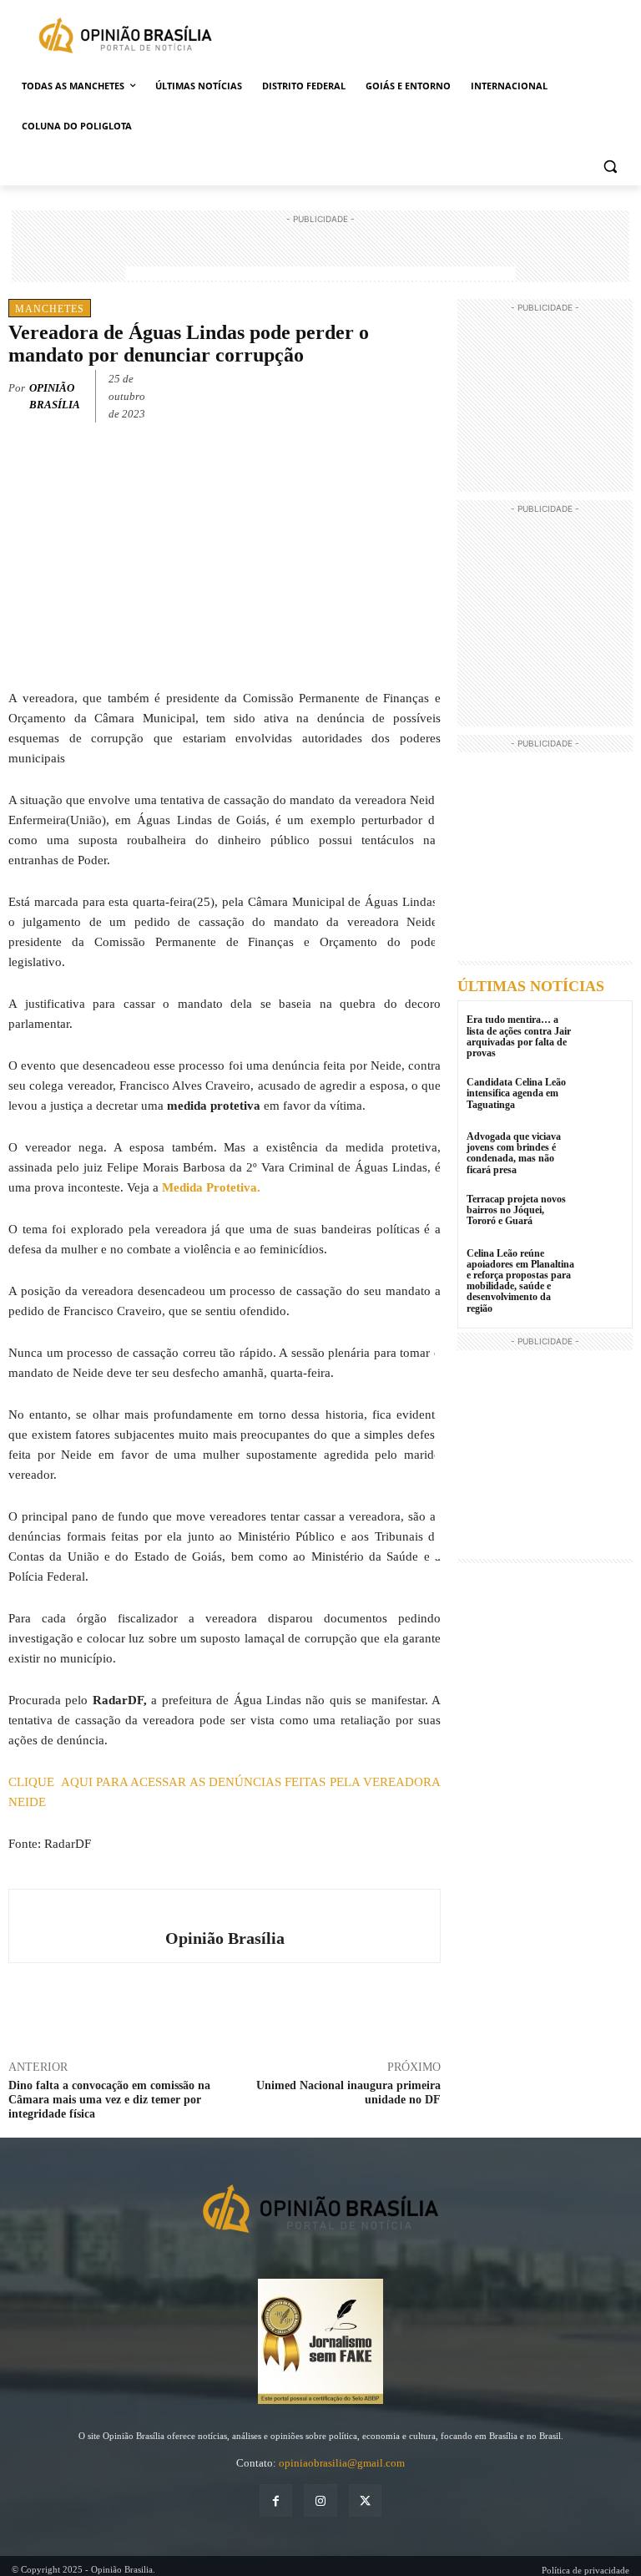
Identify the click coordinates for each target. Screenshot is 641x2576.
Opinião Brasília (55, 396)
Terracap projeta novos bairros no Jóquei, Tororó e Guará (516, 1210)
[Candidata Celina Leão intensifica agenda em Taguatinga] (603, 1098)
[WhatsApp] (386, 393)
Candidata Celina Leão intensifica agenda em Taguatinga (516, 1093)
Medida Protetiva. (211, 1187)
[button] (610, 167)
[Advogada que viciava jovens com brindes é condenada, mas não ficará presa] (603, 1152)
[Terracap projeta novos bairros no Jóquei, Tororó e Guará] (603, 1215)
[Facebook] (309, 393)
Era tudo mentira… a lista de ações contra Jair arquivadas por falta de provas (519, 1036)
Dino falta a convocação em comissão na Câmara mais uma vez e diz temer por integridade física (109, 2100)
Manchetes (50, 309)
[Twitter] (347, 393)
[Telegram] (424, 393)
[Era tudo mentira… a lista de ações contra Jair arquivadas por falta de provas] (603, 1035)
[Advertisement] (320, 253)
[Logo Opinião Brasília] (125, 38)
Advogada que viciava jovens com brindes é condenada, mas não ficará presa (514, 1153)
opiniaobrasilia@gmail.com (342, 2463)
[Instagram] (320, 2500)
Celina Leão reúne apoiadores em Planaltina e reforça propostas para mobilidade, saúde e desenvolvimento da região (520, 1281)
